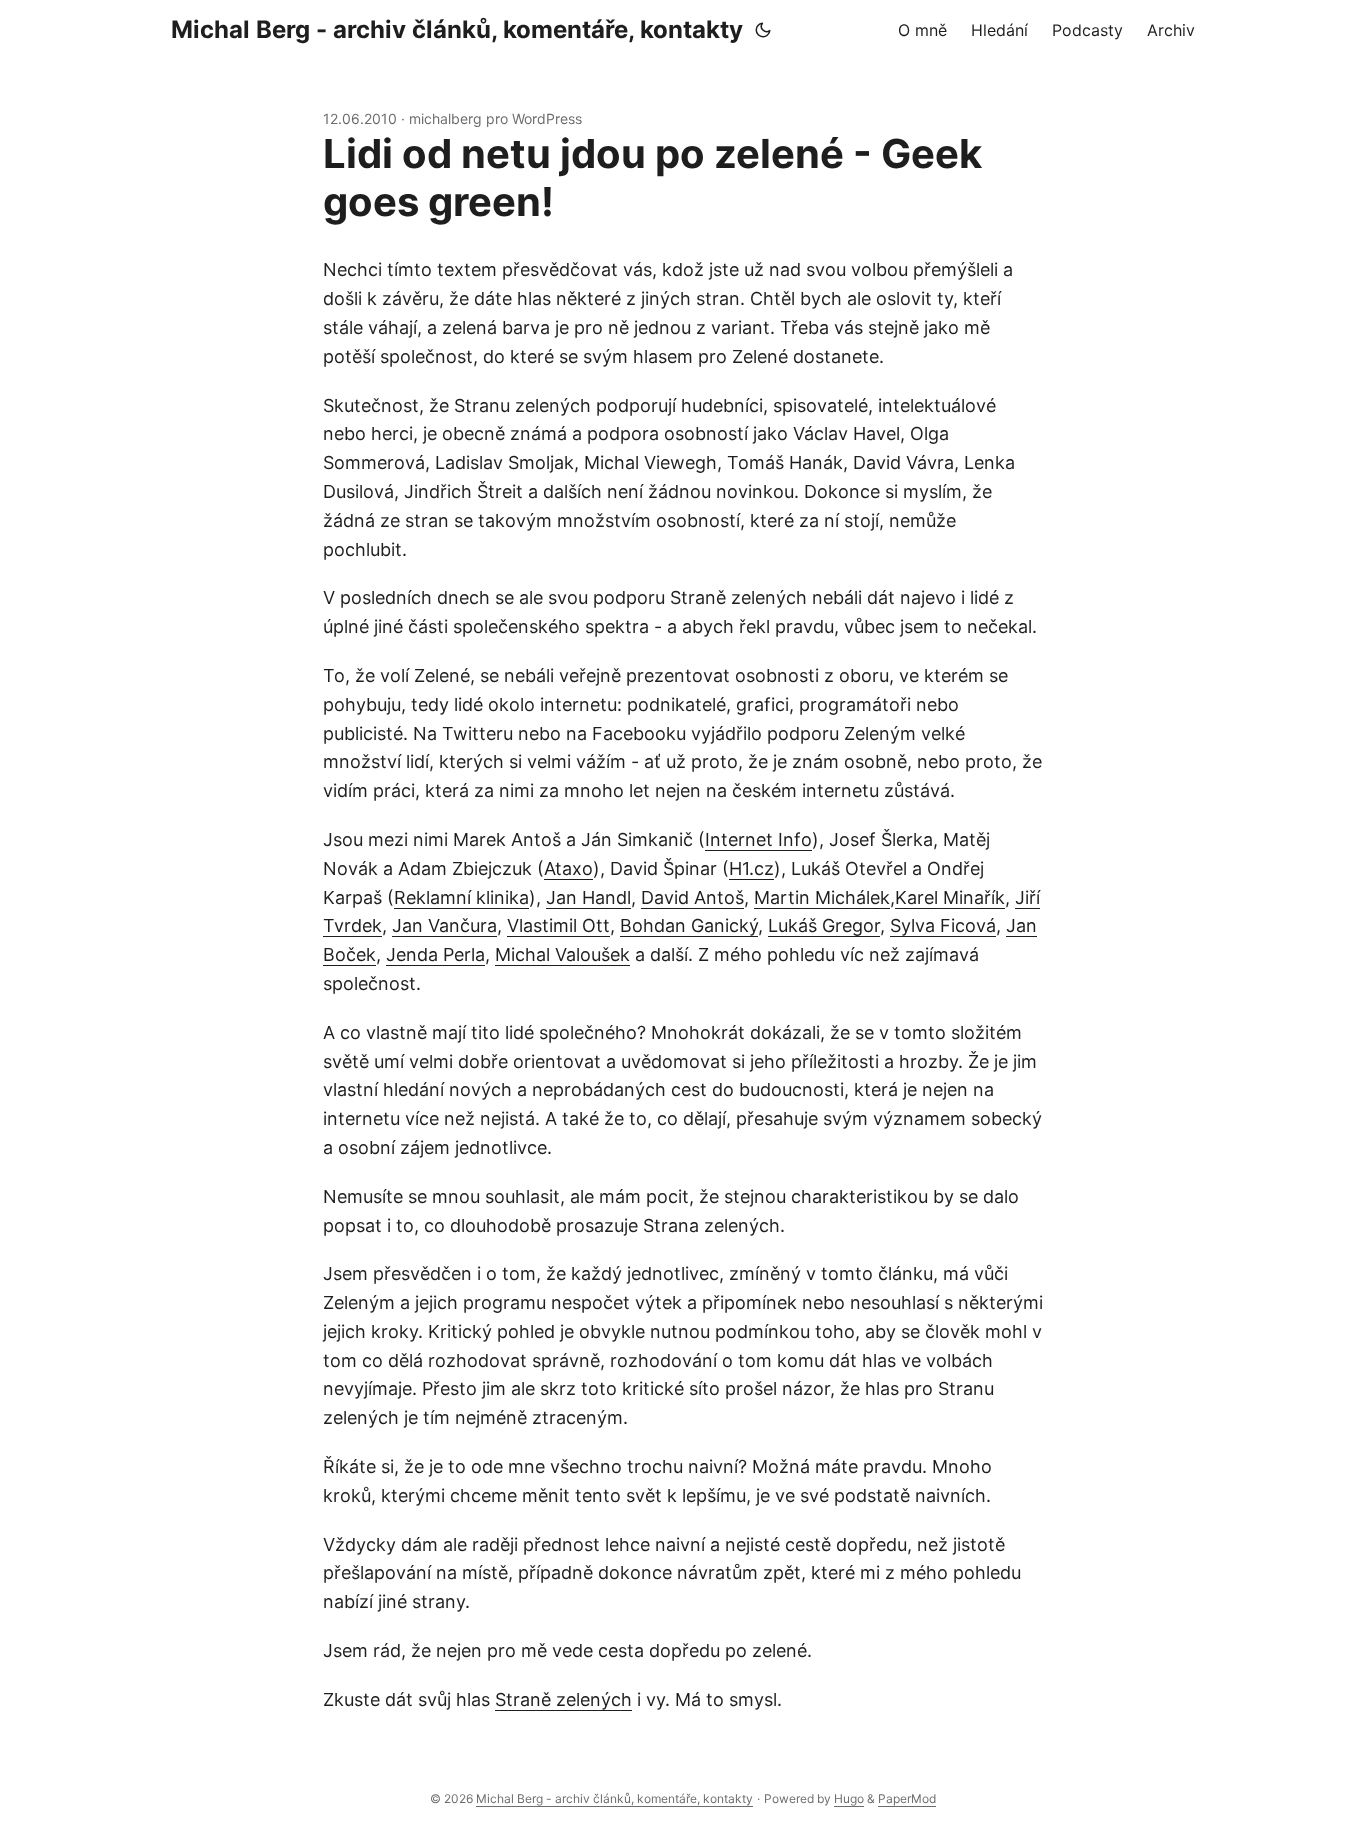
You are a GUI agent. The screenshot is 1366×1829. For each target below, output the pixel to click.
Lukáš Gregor (824, 925)
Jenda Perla (435, 954)
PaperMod (907, 1798)
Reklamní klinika (461, 897)
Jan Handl (588, 897)
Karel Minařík (950, 897)
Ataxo (568, 868)
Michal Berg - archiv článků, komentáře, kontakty (457, 29)
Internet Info (758, 839)
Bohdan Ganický (689, 925)
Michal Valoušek (562, 954)
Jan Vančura (444, 925)
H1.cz (751, 868)
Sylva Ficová (943, 925)
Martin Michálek (822, 897)
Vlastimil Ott (558, 925)
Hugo (849, 1798)
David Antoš (692, 897)
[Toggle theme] (763, 30)
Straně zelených (563, 1699)
